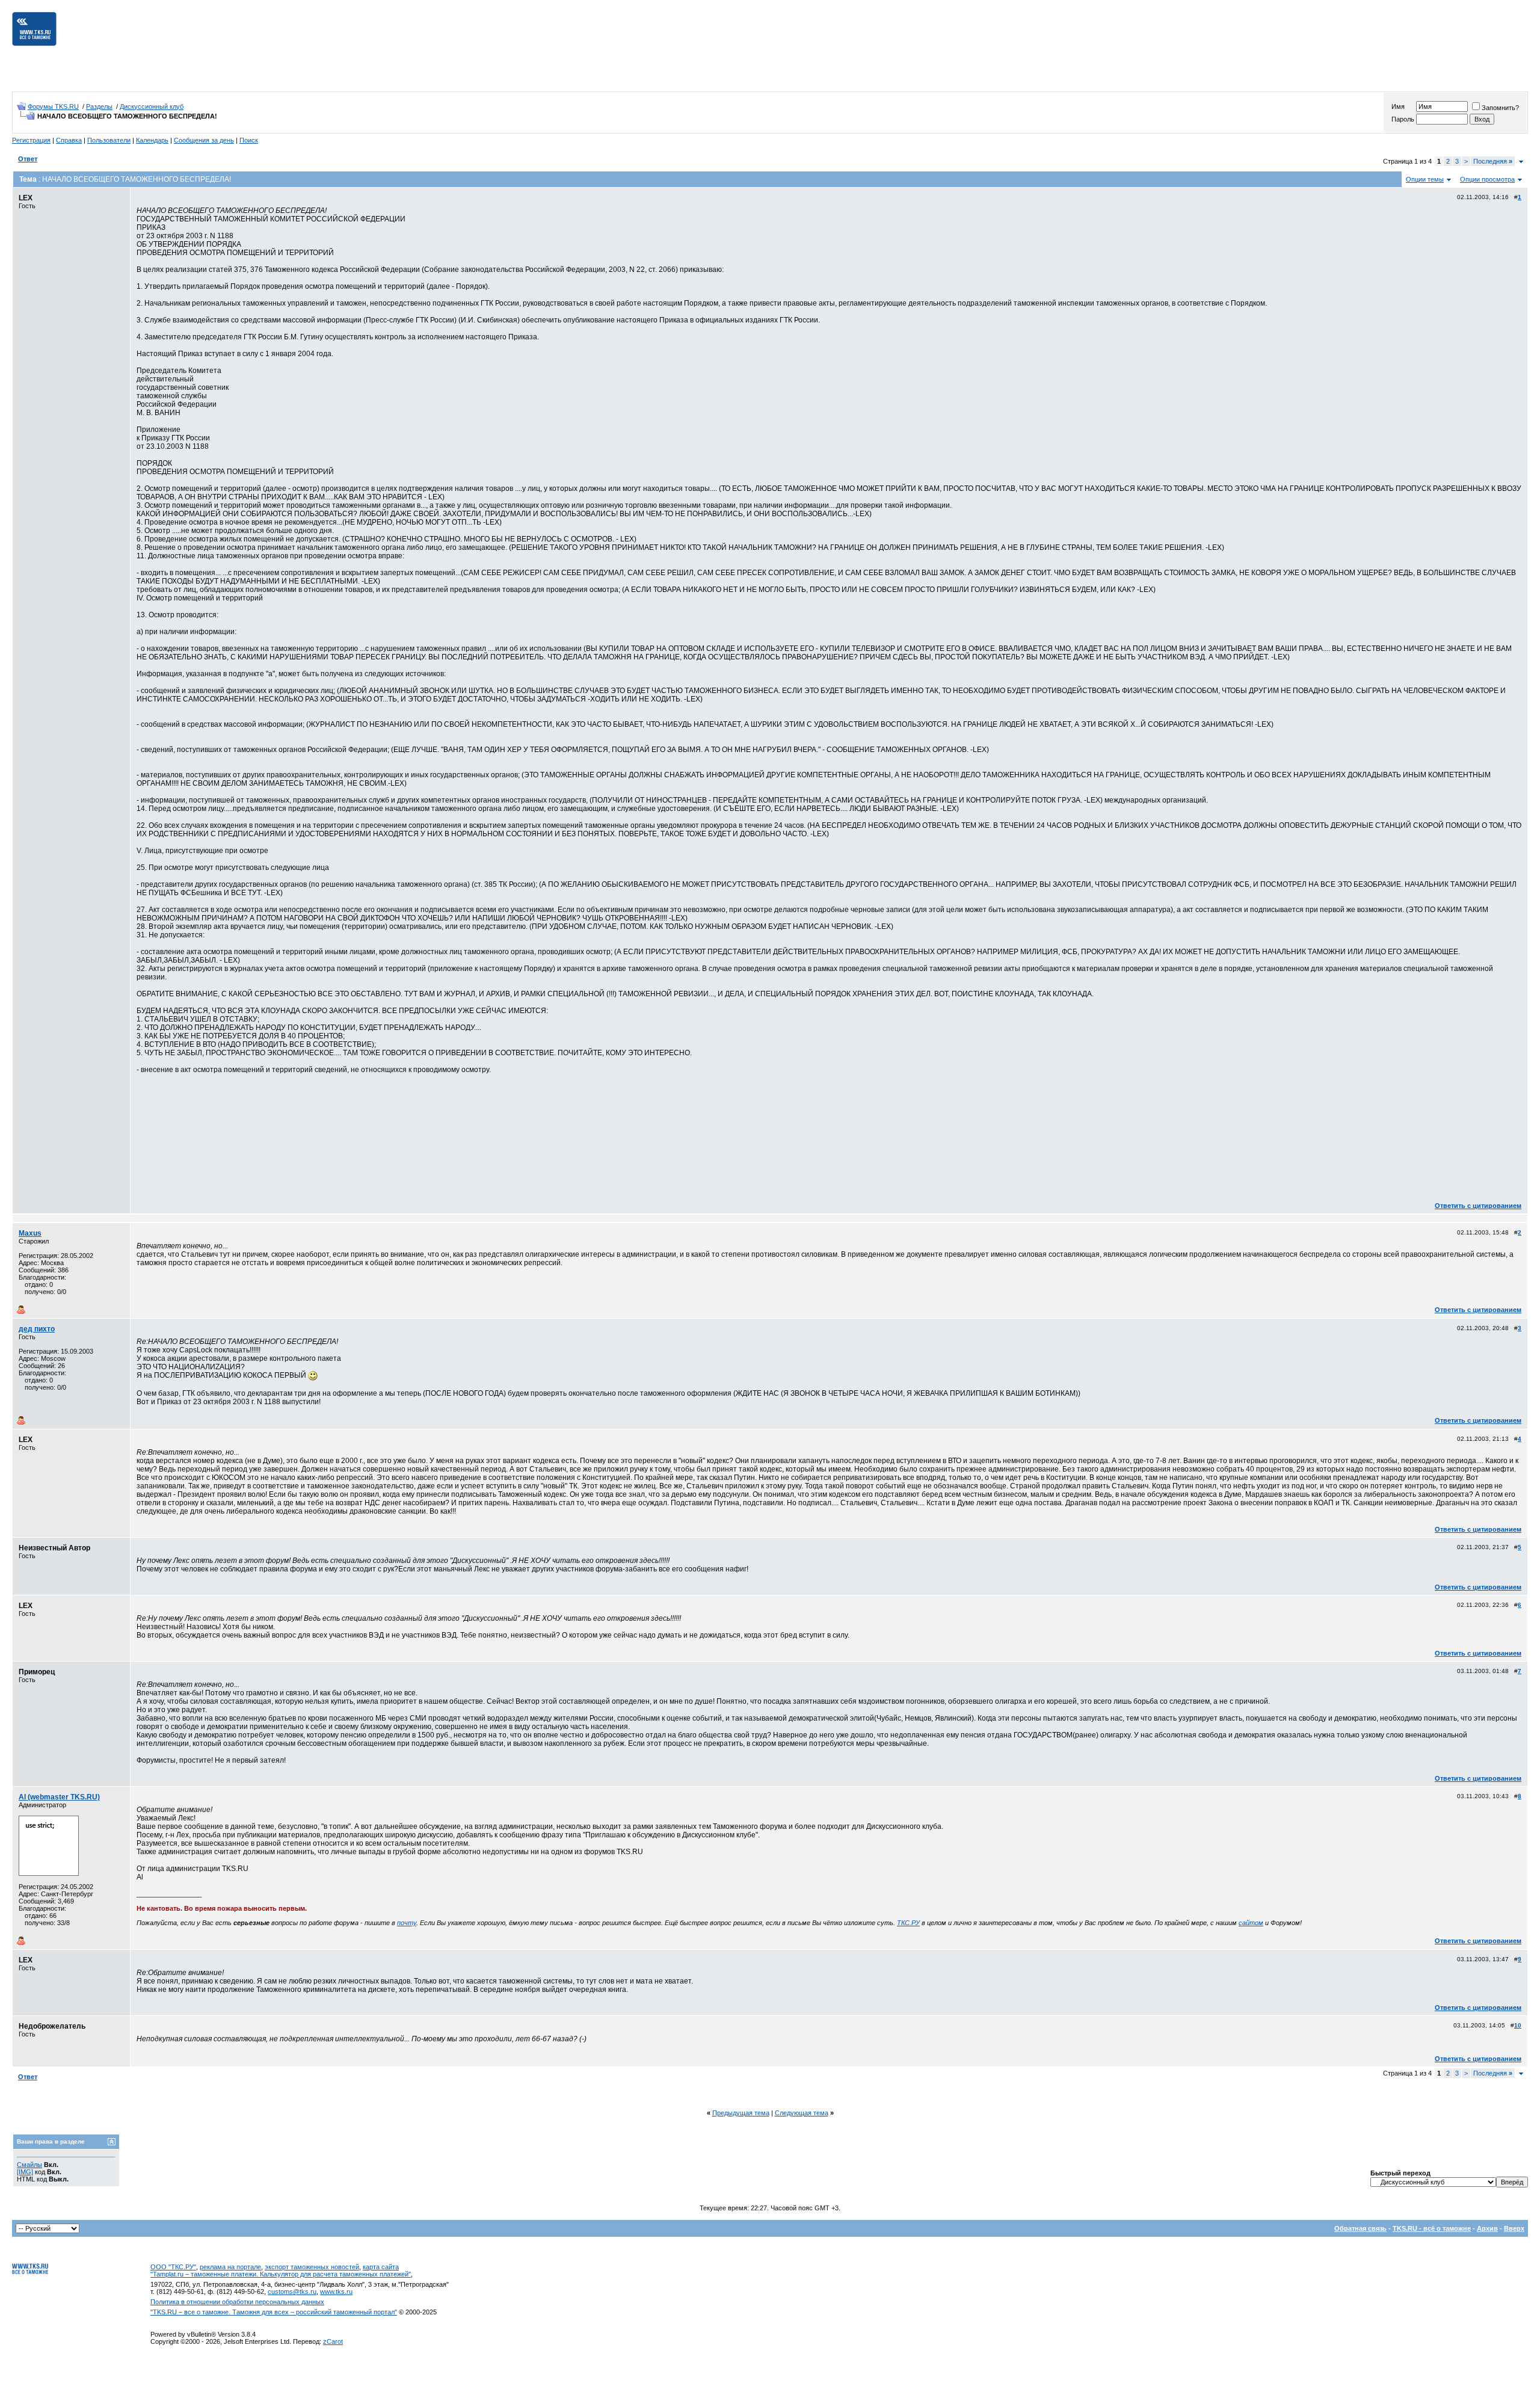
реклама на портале (230, 2267)
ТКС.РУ (908, 1923)
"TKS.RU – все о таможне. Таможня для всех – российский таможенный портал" (274, 2312)
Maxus (30, 1233)
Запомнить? (1500, 108)
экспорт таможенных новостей (312, 2267)
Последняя (1493, 161)
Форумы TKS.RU (53, 106)
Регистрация (31, 140)
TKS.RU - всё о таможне (1432, 2228)
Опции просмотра (1487, 179)
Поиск (249, 140)
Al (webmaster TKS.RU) (59, 1797)
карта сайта (381, 2267)
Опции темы (1425, 179)
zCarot (333, 2341)
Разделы (99, 106)
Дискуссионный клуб (152, 106)
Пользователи (109, 140)
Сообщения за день (204, 140)
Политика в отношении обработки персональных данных (237, 2302)
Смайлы (29, 2165)
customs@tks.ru (292, 2292)
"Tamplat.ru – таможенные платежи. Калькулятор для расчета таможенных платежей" (281, 2274)
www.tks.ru (336, 2292)
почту (407, 1923)
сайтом (1251, 1923)
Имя (1398, 106)
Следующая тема (802, 2113)
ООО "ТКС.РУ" (173, 2267)
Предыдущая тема (741, 2113)
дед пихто (37, 1329)
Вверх (1514, 2228)
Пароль (1403, 119)
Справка (69, 140)
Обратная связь (1360, 2228)
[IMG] (25, 2172)
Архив (1487, 2228)
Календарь (152, 140)
